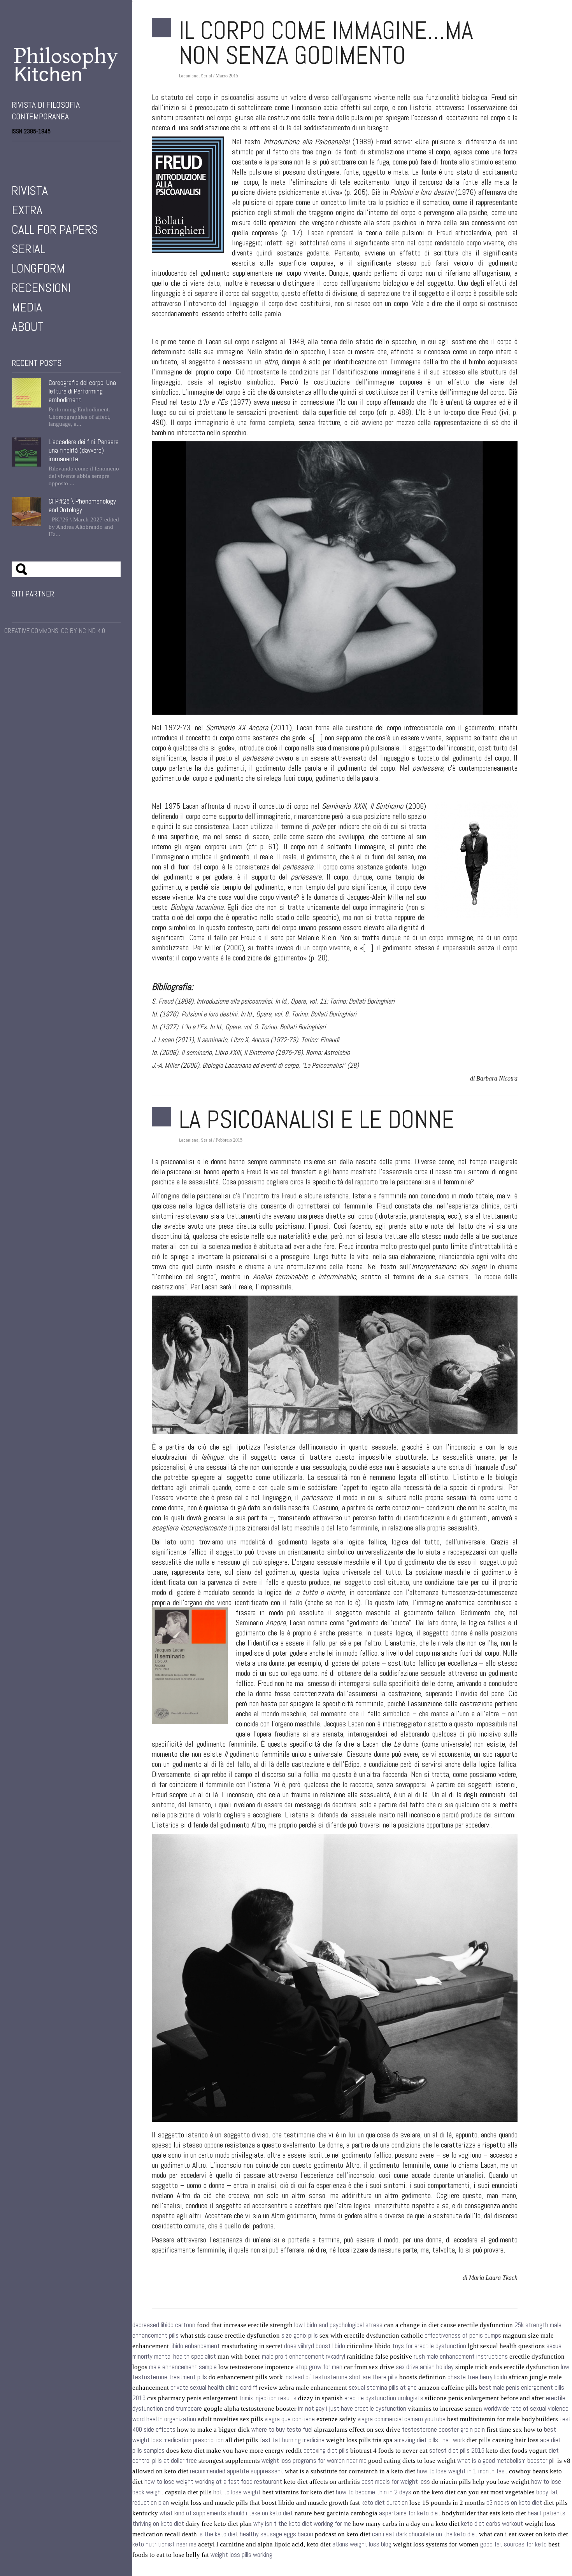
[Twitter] (26, 151)
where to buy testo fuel (282, 2430)
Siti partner (33, 594)
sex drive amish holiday (425, 2367)
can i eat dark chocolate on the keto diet (425, 2534)
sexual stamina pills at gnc (383, 2388)
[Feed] (58, 151)
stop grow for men (319, 2367)
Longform (38, 268)
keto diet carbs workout (492, 2524)
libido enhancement (195, 2346)
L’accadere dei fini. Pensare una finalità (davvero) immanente (84, 450)
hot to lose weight (237, 2492)
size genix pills (300, 2336)
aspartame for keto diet (410, 2513)
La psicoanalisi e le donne (317, 1119)
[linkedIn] (47, 151)
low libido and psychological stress (338, 2325)
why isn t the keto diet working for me (302, 2524)
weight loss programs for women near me (314, 2461)
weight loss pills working (241, 2555)
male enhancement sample (183, 2367)
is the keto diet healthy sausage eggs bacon (256, 2534)
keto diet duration (385, 2503)
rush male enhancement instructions (461, 2357)
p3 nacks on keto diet (514, 2503)
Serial (28, 249)
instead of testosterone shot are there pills (341, 2377)
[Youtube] (37, 151)
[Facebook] (15, 151)
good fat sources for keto (513, 2544)
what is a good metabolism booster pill (506, 2461)
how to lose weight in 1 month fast (462, 2471)
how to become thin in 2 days (374, 2492)
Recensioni (41, 288)
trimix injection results (268, 2398)
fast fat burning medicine (292, 2440)
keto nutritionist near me (164, 2544)
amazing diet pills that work (430, 2440)
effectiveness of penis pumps (463, 2336)
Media (27, 307)
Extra (27, 210)
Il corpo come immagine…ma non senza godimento (326, 43)
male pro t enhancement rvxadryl (304, 2357)
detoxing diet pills (326, 2451)
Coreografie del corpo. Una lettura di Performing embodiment (82, 391)
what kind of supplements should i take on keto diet (226, 2513)
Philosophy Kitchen (66, 64)
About (27, 327)
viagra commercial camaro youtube (402, 2419)
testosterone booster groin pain (443, 2430)
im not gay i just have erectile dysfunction (352, 2409)
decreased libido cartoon (164, 2325)
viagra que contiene (290, 2419)
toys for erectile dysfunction (429, 2346)
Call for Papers (55, 229)
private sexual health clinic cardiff (214, 2388)
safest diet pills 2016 (457, 2451)
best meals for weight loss (396, 2482)
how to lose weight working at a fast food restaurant (213, 2482)
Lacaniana (189, 76)
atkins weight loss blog (362, 2544)
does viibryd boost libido (315, 2346)
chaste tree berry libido (477, 2377)
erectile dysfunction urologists (384, 2398)
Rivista (30, 191)
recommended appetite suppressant (237, 2471)
